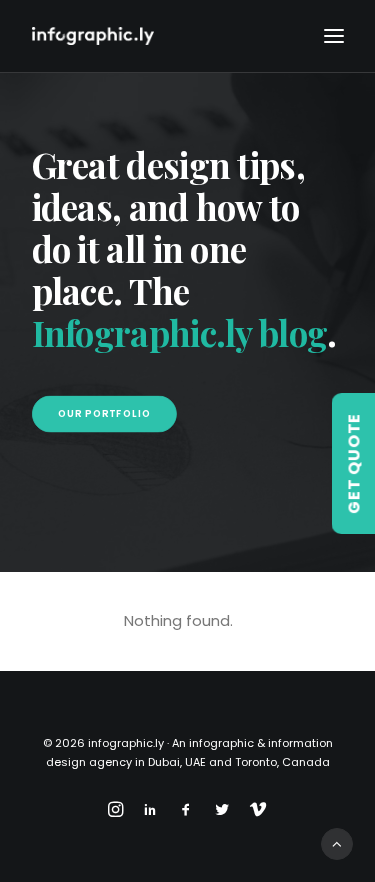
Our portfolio (103, 414)
